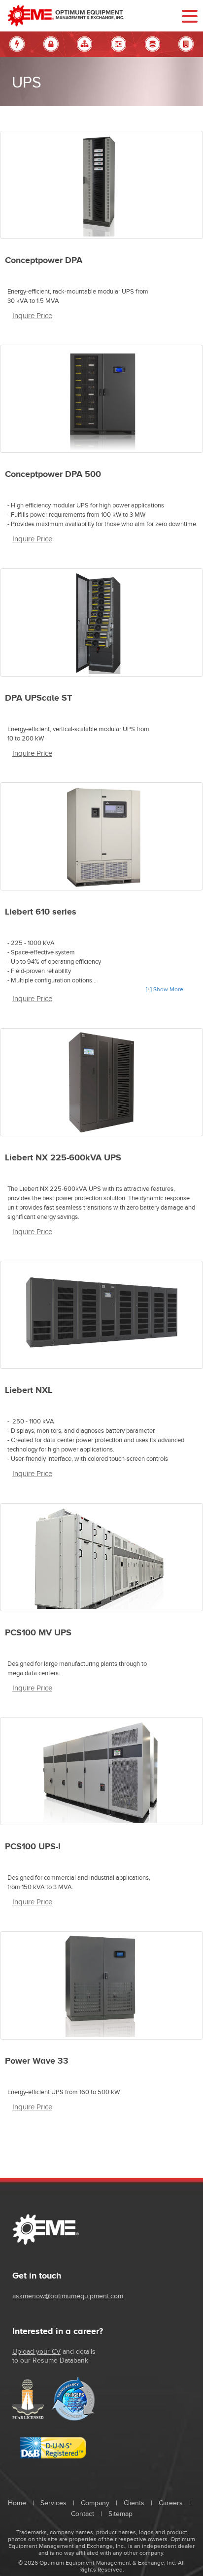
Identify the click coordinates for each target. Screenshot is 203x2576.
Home (17, 2503)
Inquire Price (32, 316)
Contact (83, 2514)
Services (53, 2503)
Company (95, 2503)
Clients (134, 2503)
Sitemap (120, 2514)
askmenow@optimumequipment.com (68, 2296)
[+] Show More (165, 989)
